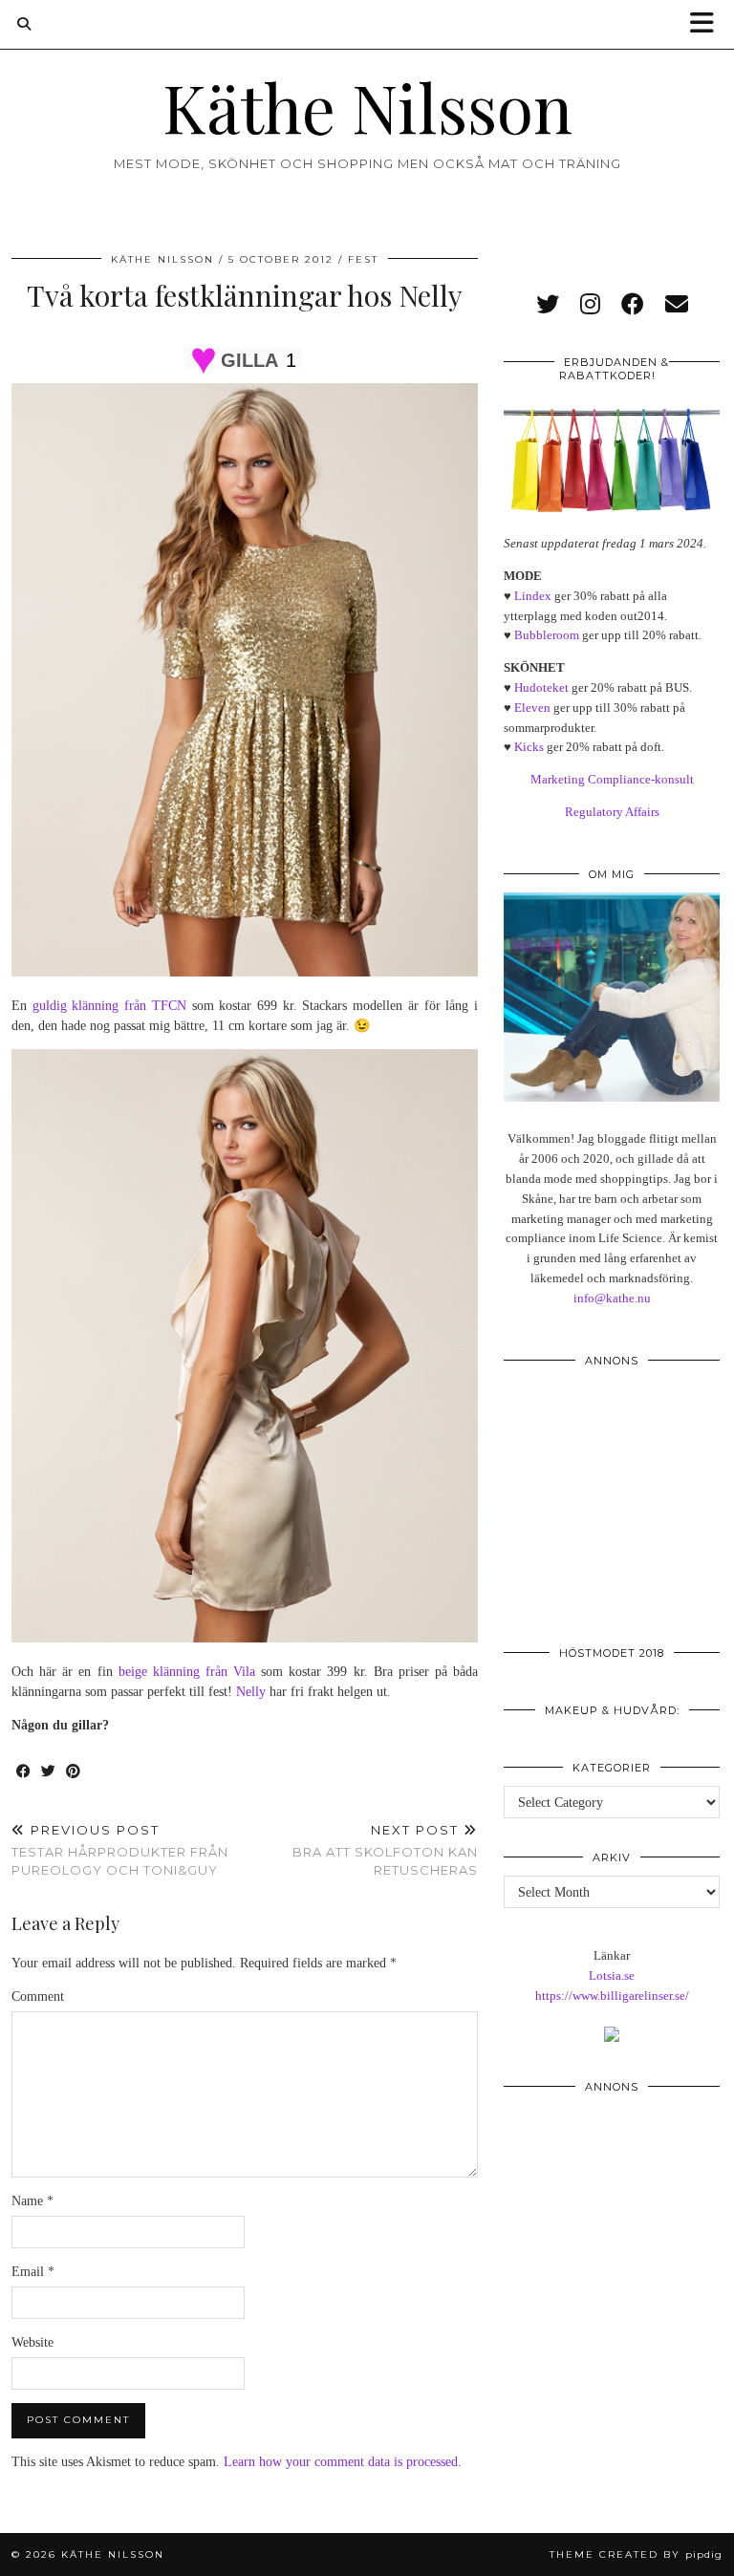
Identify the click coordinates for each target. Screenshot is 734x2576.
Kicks (529, 747)
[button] (708, 24)
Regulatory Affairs (612, 812)
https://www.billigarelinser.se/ (612, 1996)
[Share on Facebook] (24, 1772)
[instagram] (590, 305)
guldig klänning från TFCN (109, 1006)
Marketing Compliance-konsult (612, 779)
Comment (38, 1996)
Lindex (533, 596)
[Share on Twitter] (49, 1772)
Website (32, 2342)
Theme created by (636, 2555)
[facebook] (633, 305)
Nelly (251, 1692)
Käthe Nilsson (367, 106)
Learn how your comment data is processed (341, 2462)
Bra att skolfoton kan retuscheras (385, 1850)
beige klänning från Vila (187, 1672)
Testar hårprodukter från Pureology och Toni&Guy (120, 1850)
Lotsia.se (612, 1975)
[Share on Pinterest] (74, 1772)
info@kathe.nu (612, 1298)
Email (33, 2272)
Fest (363, 259)
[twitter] (548, 305)
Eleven (532, 708)
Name (32, 2201)
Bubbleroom (547, 635)
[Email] (677, 305)
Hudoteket (541, 687)
